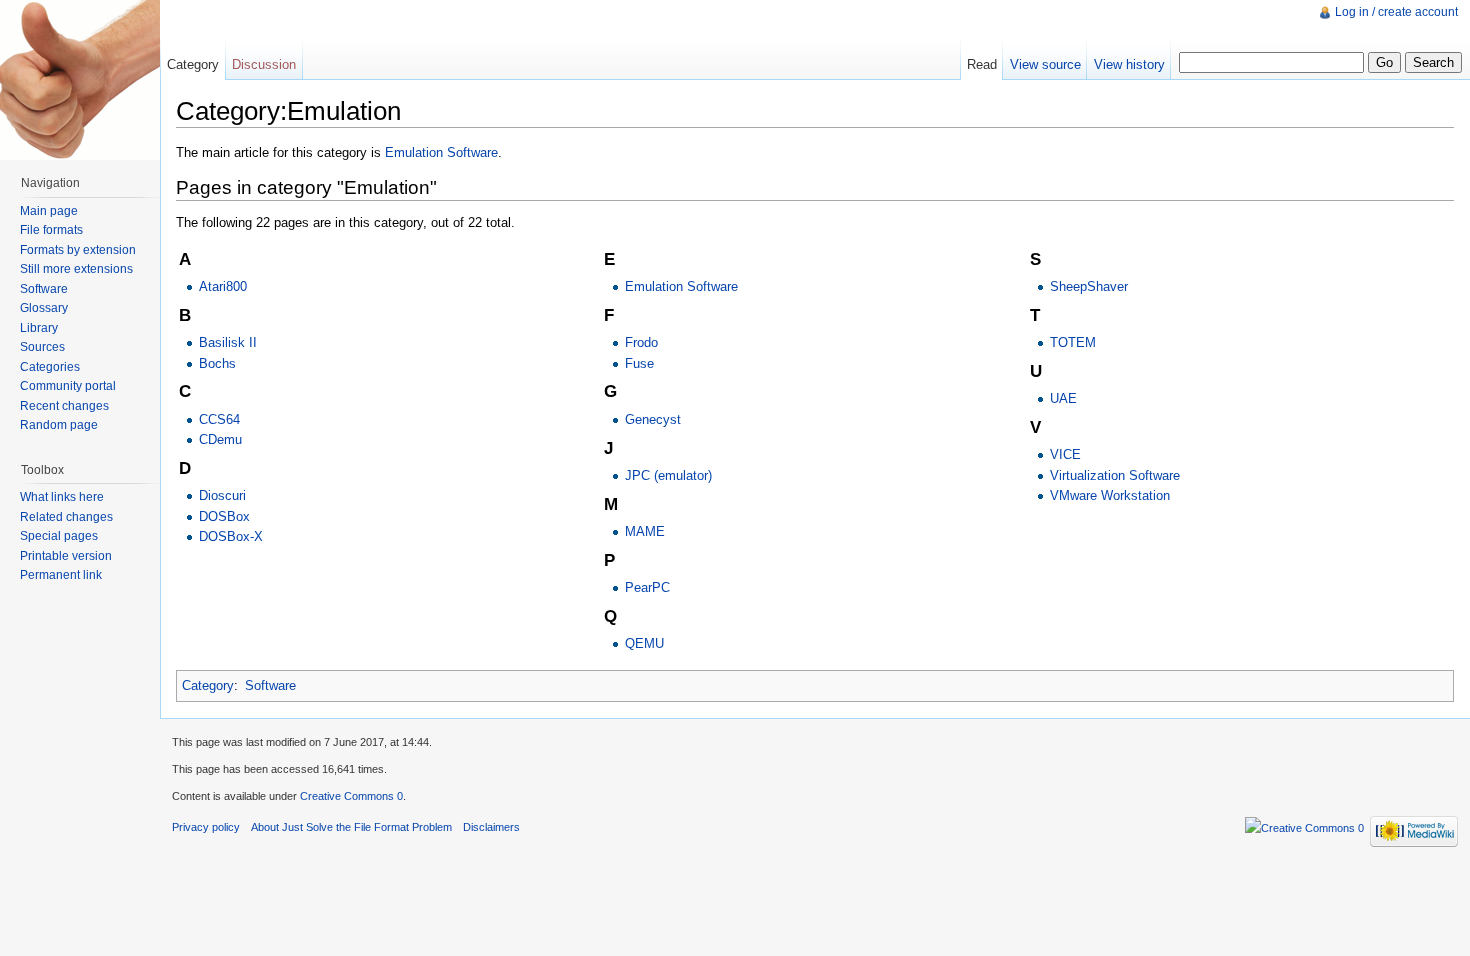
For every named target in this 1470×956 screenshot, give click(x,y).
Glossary (44, 308)
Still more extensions (76, 269)
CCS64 (219, 419)
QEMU (644, 643)
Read (982, 64)
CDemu (220, 439)
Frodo (641, 342)
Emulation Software (441, 152)
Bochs (217, 363)
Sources (42, 347)
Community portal (68, 386)
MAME (645, 531)
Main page (49, 211)
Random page (59, 425)
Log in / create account (1396, 12)
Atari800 (223, 286)
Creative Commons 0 (351, 796)
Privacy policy (206, 827)
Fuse (639, 363)
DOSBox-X (231, 536)
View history (1129, 64)
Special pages (59, 536)
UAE (1063, 398)
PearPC (647, 587)
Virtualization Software (1115, 475)
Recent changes (64, 406)
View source (1045, 64)
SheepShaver (1089, 286)
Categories (50, 367)
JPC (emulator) (668, 475)
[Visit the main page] (80, 80)
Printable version (66, 556)
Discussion (264, 64)
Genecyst (653, 419)
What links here (62, 497)
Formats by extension (78, 250)
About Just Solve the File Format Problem (351, 827)
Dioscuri (222, 495)
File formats (51, 230)
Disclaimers (491, 827)
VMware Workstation (1110, 495)
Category (208, 685)
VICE (1065, 454)
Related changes (66, 517)
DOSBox (224, 516)
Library (39, 328)
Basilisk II (228, 342)
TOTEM (1073, 342)
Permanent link (61, 575)
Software (270, 685)
